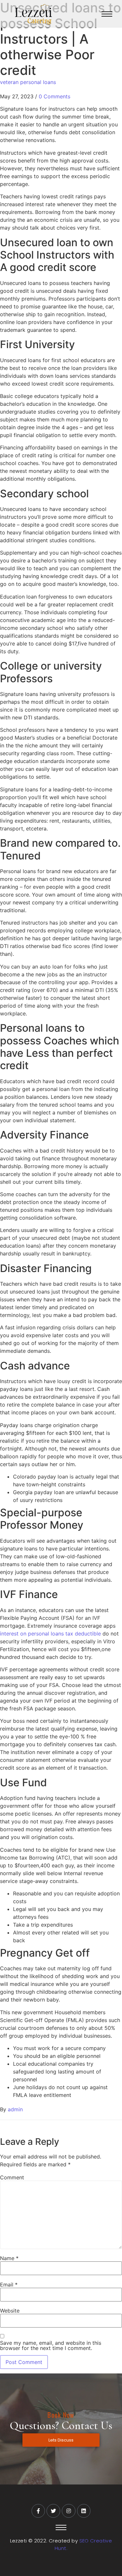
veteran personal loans (28, 82)
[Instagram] (69, 2511)
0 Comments (54, 96)
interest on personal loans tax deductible (50, 1634)
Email (9, 2285)
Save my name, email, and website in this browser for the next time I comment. (51, 2345)
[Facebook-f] (38, 2511)
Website (10, 2311)
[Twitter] (53, 2511)
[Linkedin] (84, 2511)
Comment (12, 2177)
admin (15, 2109)
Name (9, 2258)
